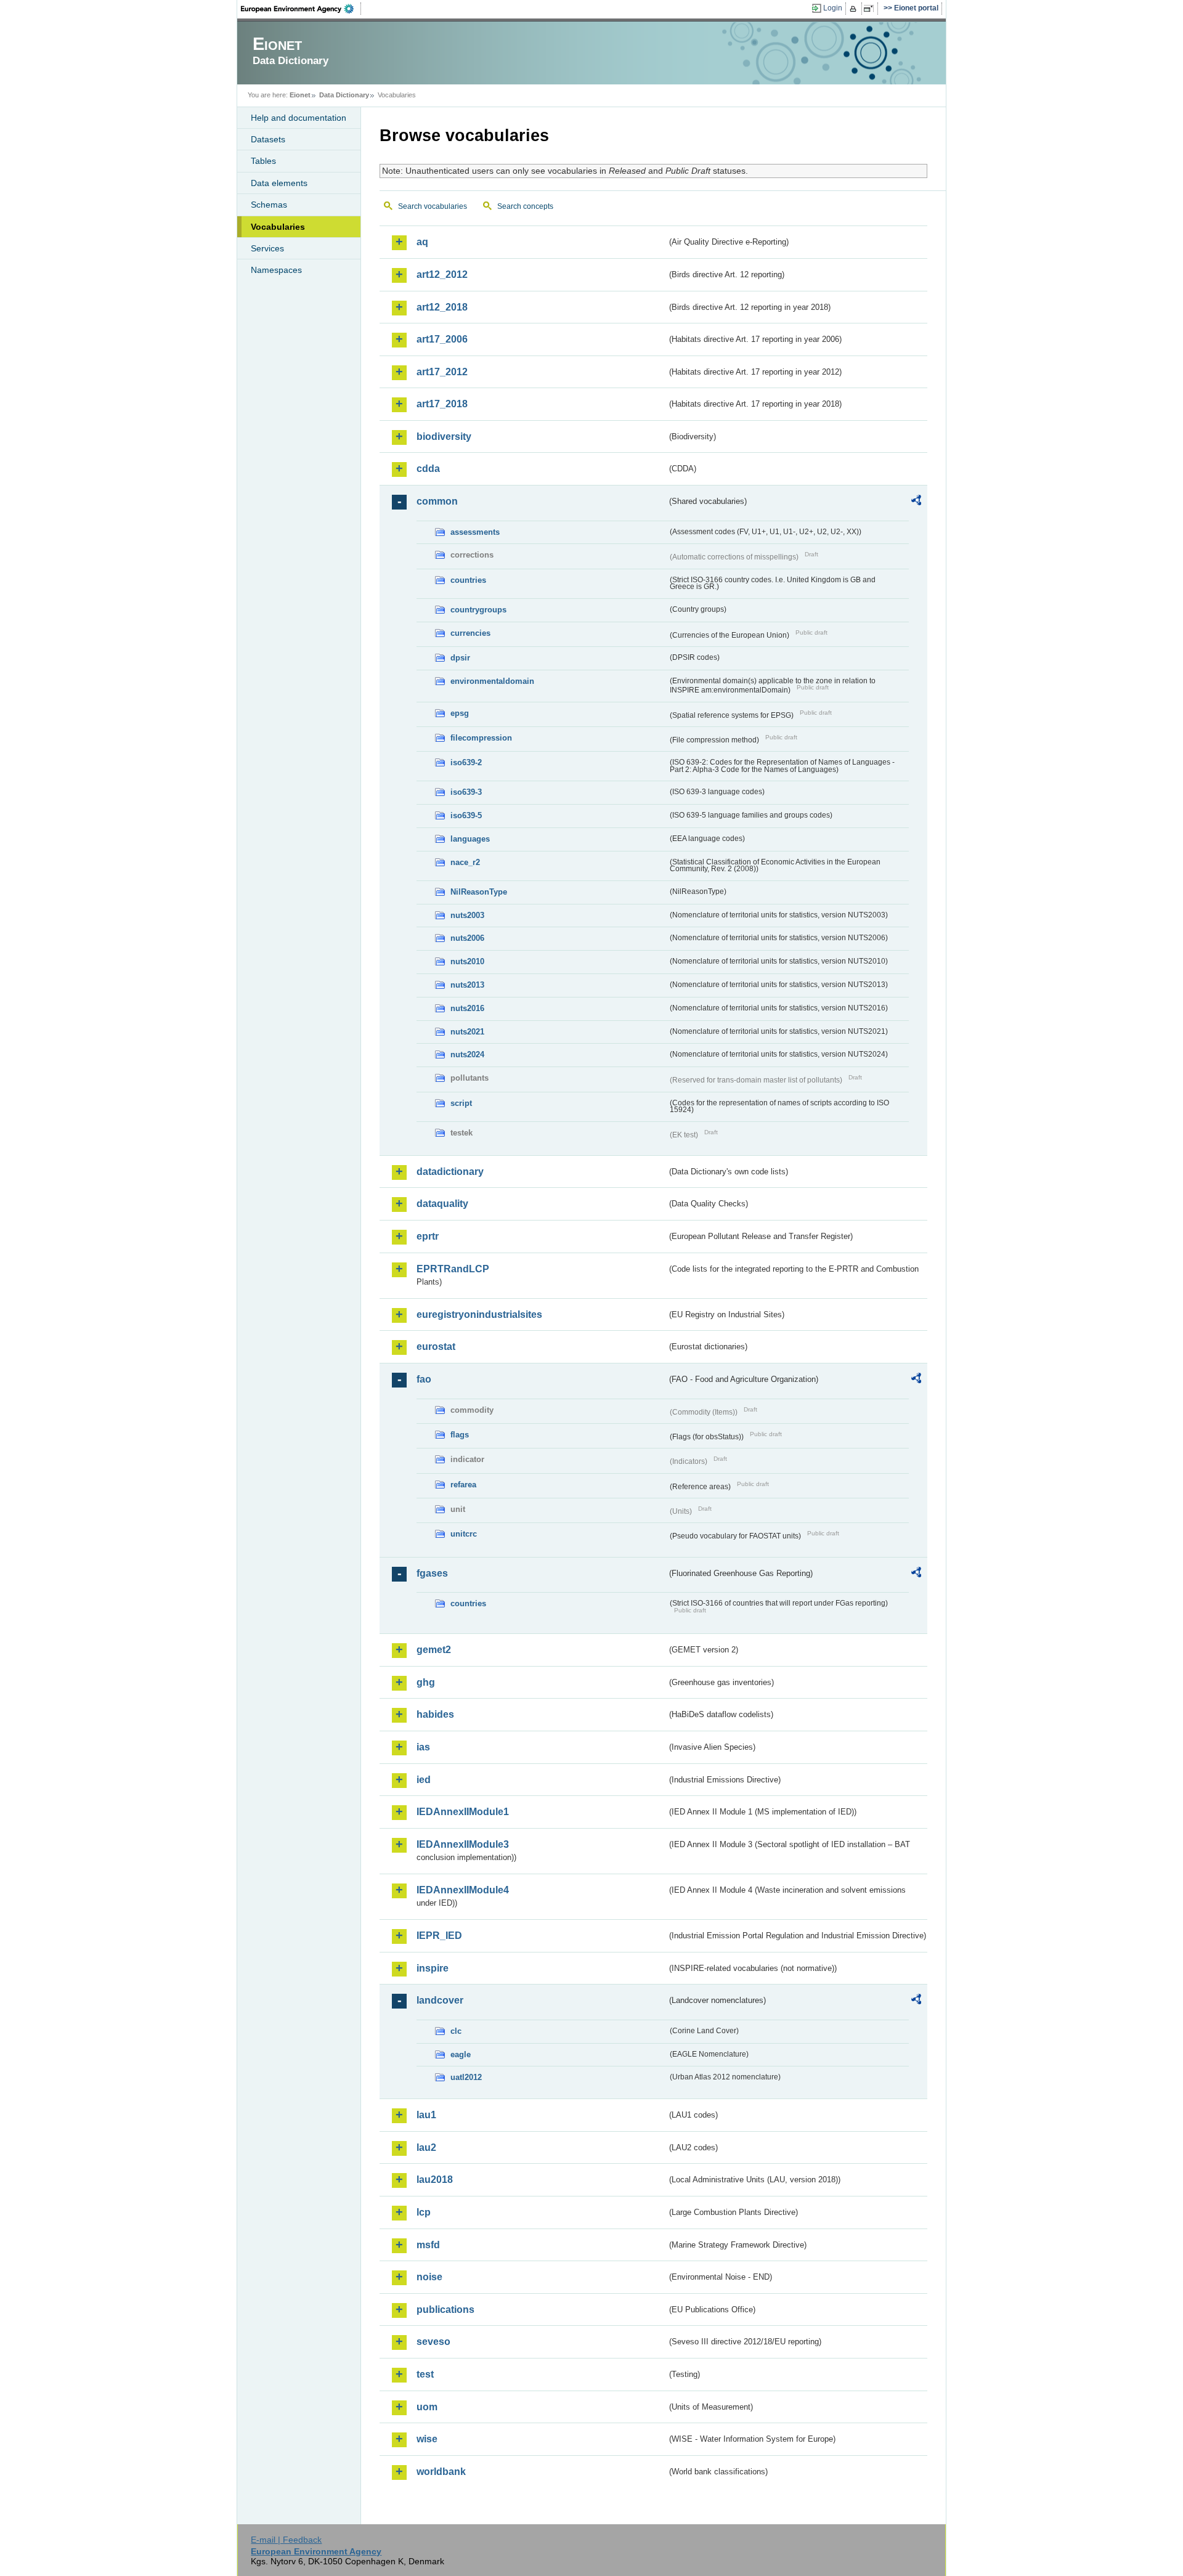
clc (456, 2031)
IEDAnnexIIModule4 (463, 1890)
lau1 (426, 2115)
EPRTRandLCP (453, 1269)
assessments (475, 532)
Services (267, 248)
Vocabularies (278, 227)
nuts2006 (467, 938)
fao (424, 1379)
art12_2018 (442, 307)
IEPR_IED (439, 1936)
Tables (263, 161)
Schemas (269, 205)
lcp (424, 2212)
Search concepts (525, 206)
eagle (461, 2054)
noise (429, 2277)
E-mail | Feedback (286, 2540)
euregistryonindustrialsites (479, 1314)
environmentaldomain (492, 681)
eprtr (428, 1236)
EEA (301, 9)
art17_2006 (442, 339)
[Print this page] (855, 9)
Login (833, 8)
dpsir (460, 658)
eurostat (436, 1347)
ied (424, 1780)
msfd (428, 2245)
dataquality (442, 1204)
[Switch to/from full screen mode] (871, 9)
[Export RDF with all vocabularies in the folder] (916, 502)
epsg (460, 713)
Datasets (268, 139)
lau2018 (435, 2180)
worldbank (441, 2472)
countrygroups (478, 610)
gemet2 (434, 1650)
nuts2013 (467, 985)
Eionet (300, 95)
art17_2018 (442, 404)
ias (423, 1747)
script (461, 1103)
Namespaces (276, 270)
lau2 (426, 2147)
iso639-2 (466, 762)
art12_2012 (442, 274)
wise (427, 2439)
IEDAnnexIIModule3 (463, 1844)
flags (460, 1435)
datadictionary (450, 1172)
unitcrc (464, 1534)
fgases (432, 1573)
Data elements (279, 183)
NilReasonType (479, 892)
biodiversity (444, 437)
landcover (440, 2000)
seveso (433, 2342)
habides (435, 1714)
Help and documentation (299, 118)
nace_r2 (465, 862)
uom (427, 2407)
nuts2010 (467, 961)
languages (470, 839)
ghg (426, 1682)
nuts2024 (467, 1054)
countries (468, 580)
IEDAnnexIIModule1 (463, 1812)
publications (445, 2310)
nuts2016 (467, 1008)
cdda (428, 469)
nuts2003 (467, 915)
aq (422, 242)
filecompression (481, 738)
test (425, 2374)
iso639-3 (466, 792)
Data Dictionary (344, 95)
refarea (463, 1485)
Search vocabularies (433, 206)
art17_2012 (442, 372)
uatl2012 (466, 2077)
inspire (433, 1968)
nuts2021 (467, 1032)
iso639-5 (466, 815)
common (437, 501)
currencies (470, 633)
